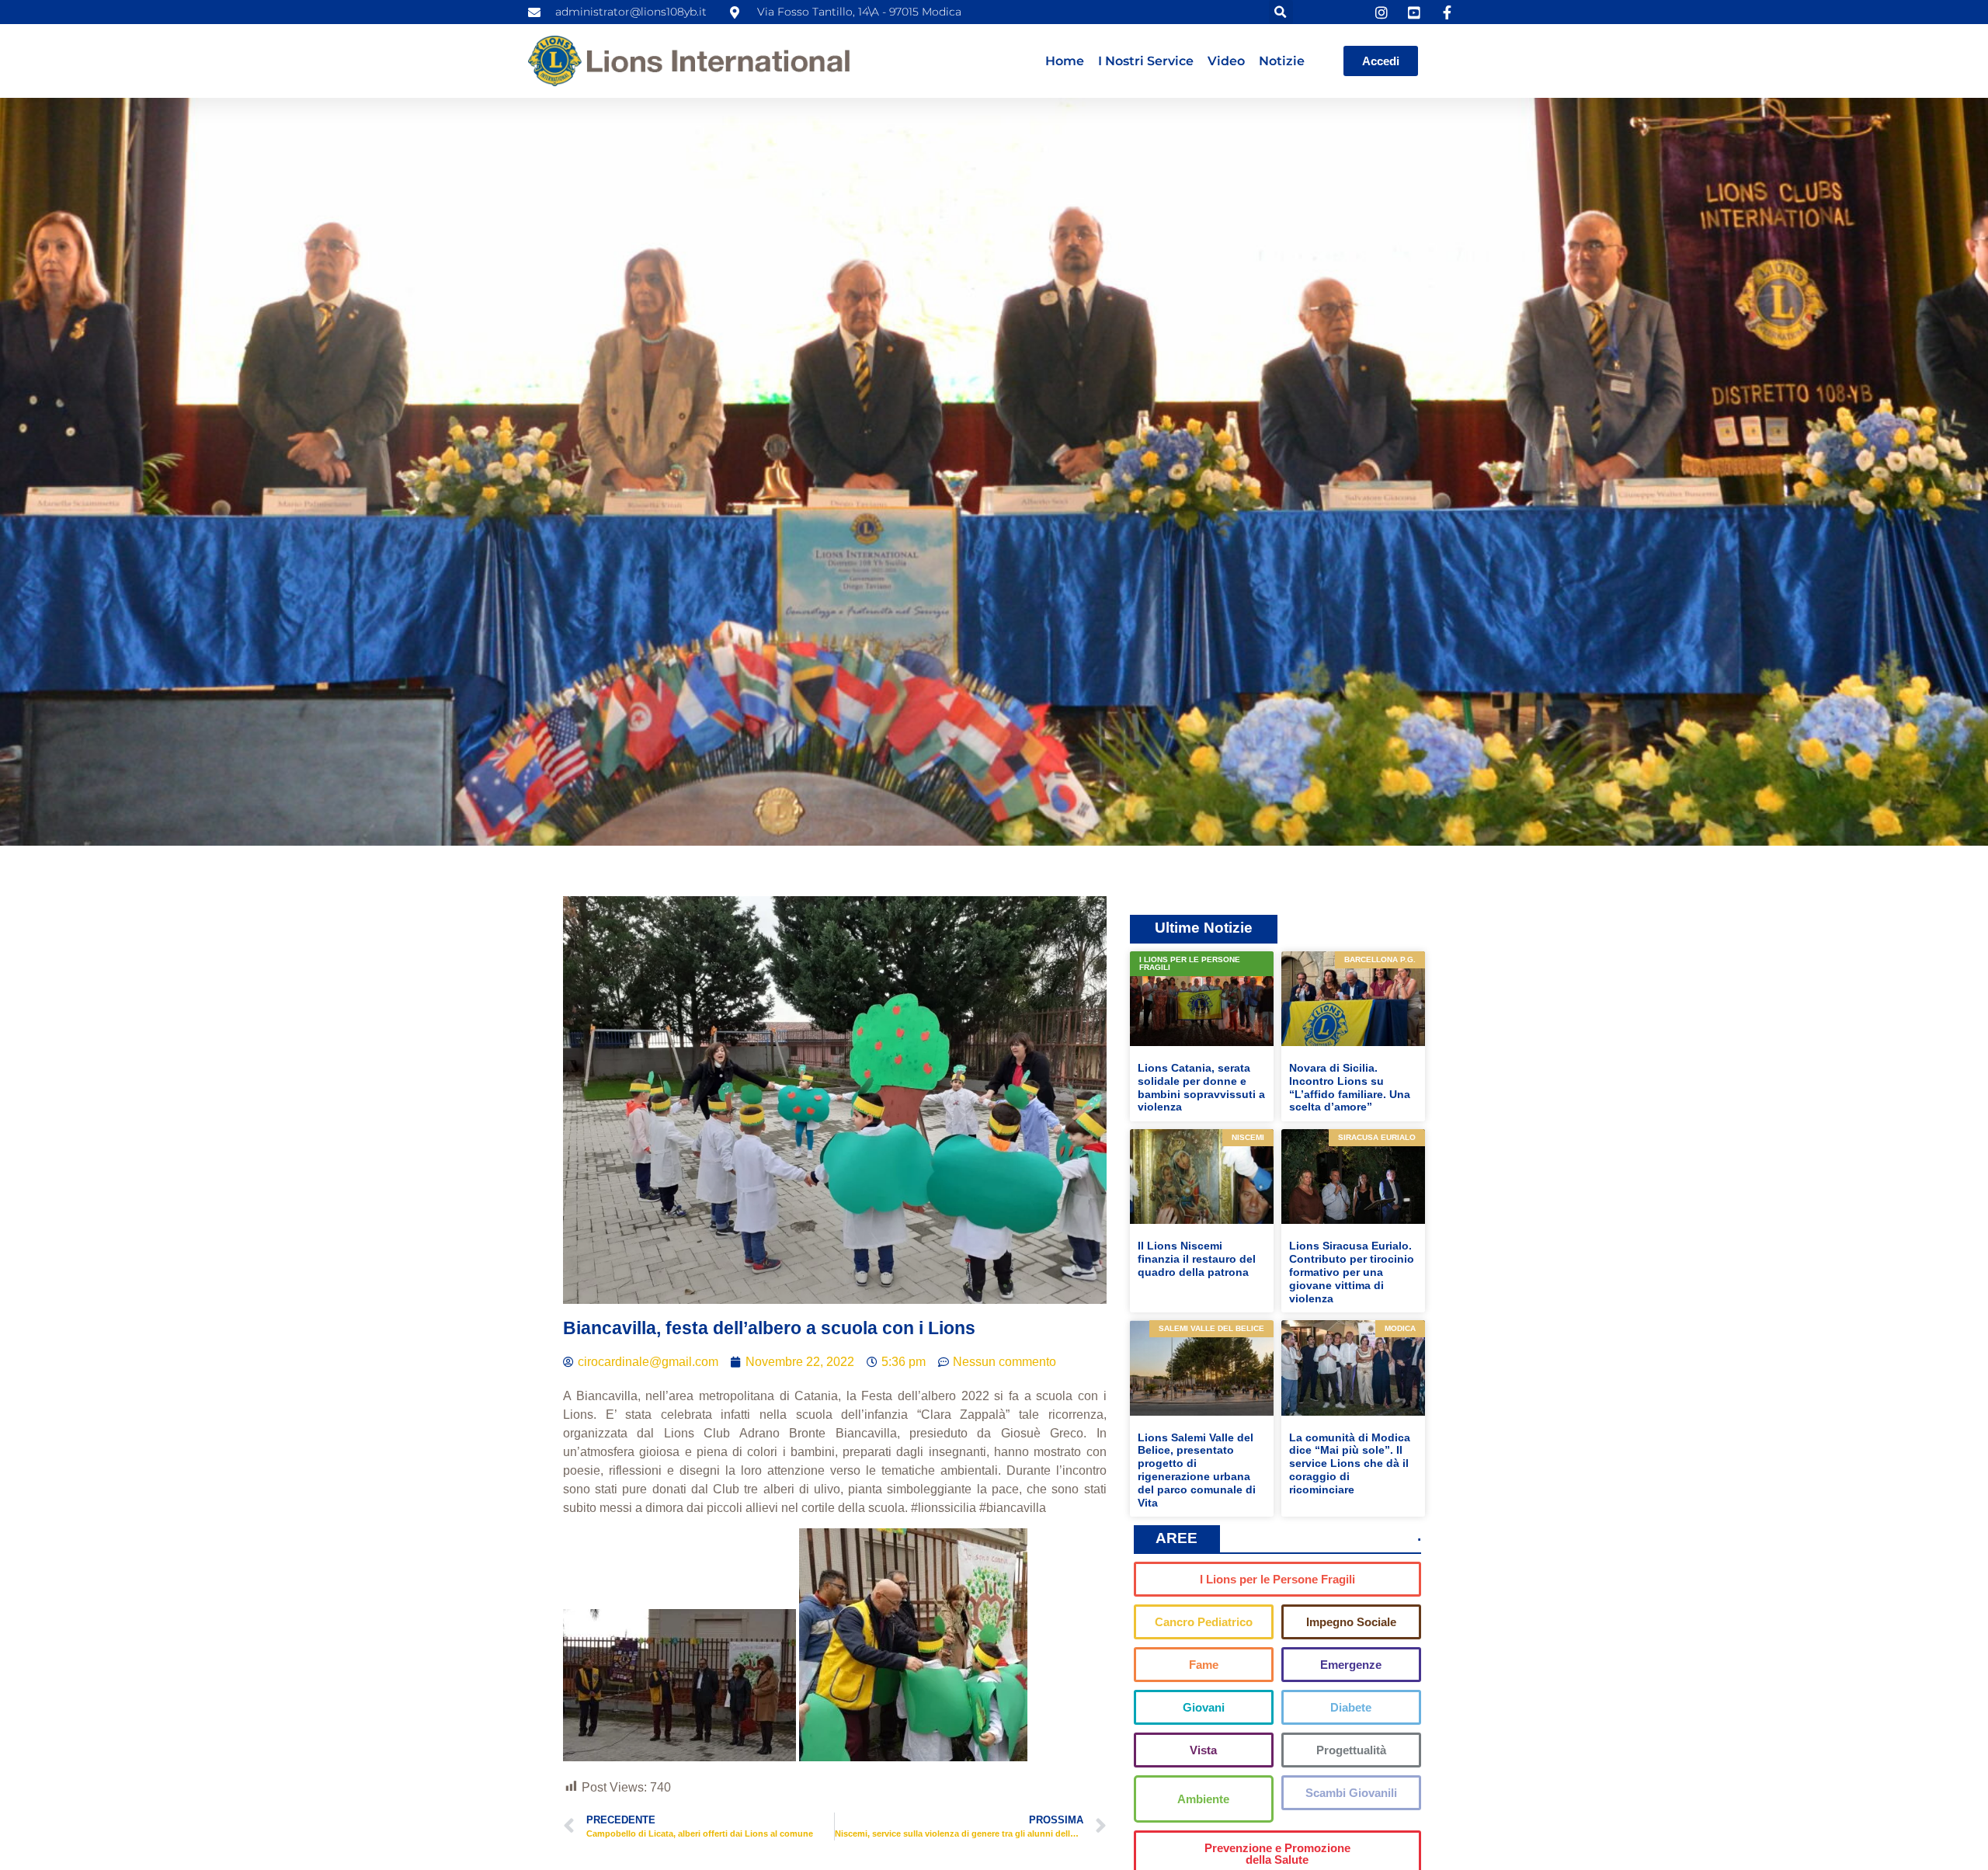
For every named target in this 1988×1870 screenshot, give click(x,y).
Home (1065, 61)
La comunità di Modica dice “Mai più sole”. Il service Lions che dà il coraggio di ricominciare (1350, 1463)
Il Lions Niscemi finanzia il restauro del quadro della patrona (1197, 1259)
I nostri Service (1146, 61)
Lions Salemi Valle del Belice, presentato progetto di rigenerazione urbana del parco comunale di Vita (1197, 1470)
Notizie (1282, 61)
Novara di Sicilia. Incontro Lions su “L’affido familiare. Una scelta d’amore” (1350, 1087)
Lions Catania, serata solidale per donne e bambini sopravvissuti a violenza (1201, 1087)
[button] (1281, 12)
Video (1226, 61)
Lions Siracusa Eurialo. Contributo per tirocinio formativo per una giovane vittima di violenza (1352, 1272)
